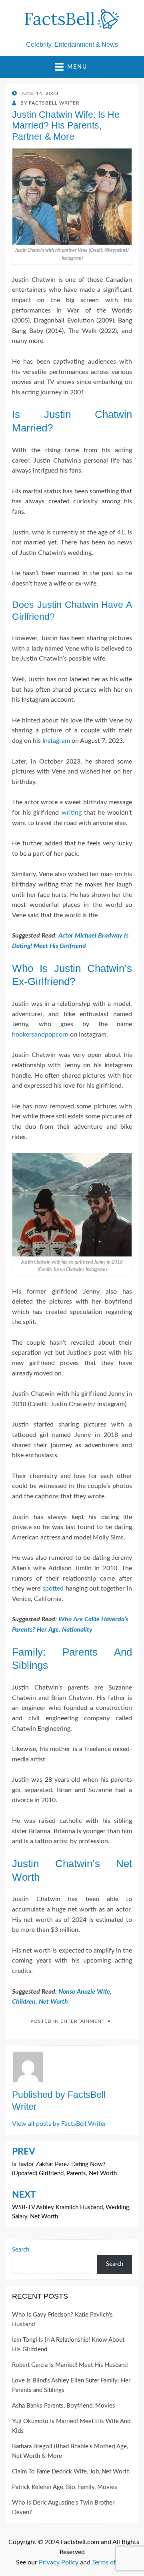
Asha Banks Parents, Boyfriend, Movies (64, 2406)
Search (21, 2250)
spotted (53, 1589)
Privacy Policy (59, 2562)
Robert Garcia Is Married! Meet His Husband (70, 2365)
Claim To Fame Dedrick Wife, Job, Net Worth (71, 2472)
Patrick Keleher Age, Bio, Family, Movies (65, 2487)
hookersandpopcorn (40, 1035)
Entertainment (83, 2021)
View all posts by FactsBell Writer (59, 2124)
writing (72, 813)
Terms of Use (110, 2562)
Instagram (56, 741)
